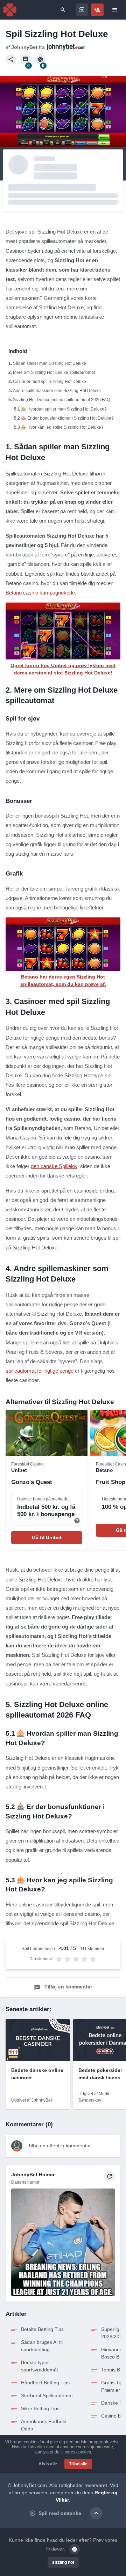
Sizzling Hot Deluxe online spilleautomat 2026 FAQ (61, 400)
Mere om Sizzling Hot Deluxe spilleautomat (54, 372)
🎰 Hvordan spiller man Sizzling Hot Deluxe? (64, 409)
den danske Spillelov (54, 1166)
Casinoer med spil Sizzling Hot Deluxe (50, 382)
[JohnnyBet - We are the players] (10, 10)
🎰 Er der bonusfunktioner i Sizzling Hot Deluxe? (67, 418)
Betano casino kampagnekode (40, 593)
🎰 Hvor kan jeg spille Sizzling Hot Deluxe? (62, 427)
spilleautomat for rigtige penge (40, 1371)
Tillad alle (78, 2464)
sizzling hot (63, 2562)
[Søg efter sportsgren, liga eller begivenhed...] (63, 10)
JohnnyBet (24, 47)
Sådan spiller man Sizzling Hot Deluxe (50, 363)
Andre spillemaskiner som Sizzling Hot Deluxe (57, 391)
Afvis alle (48, 2464)
